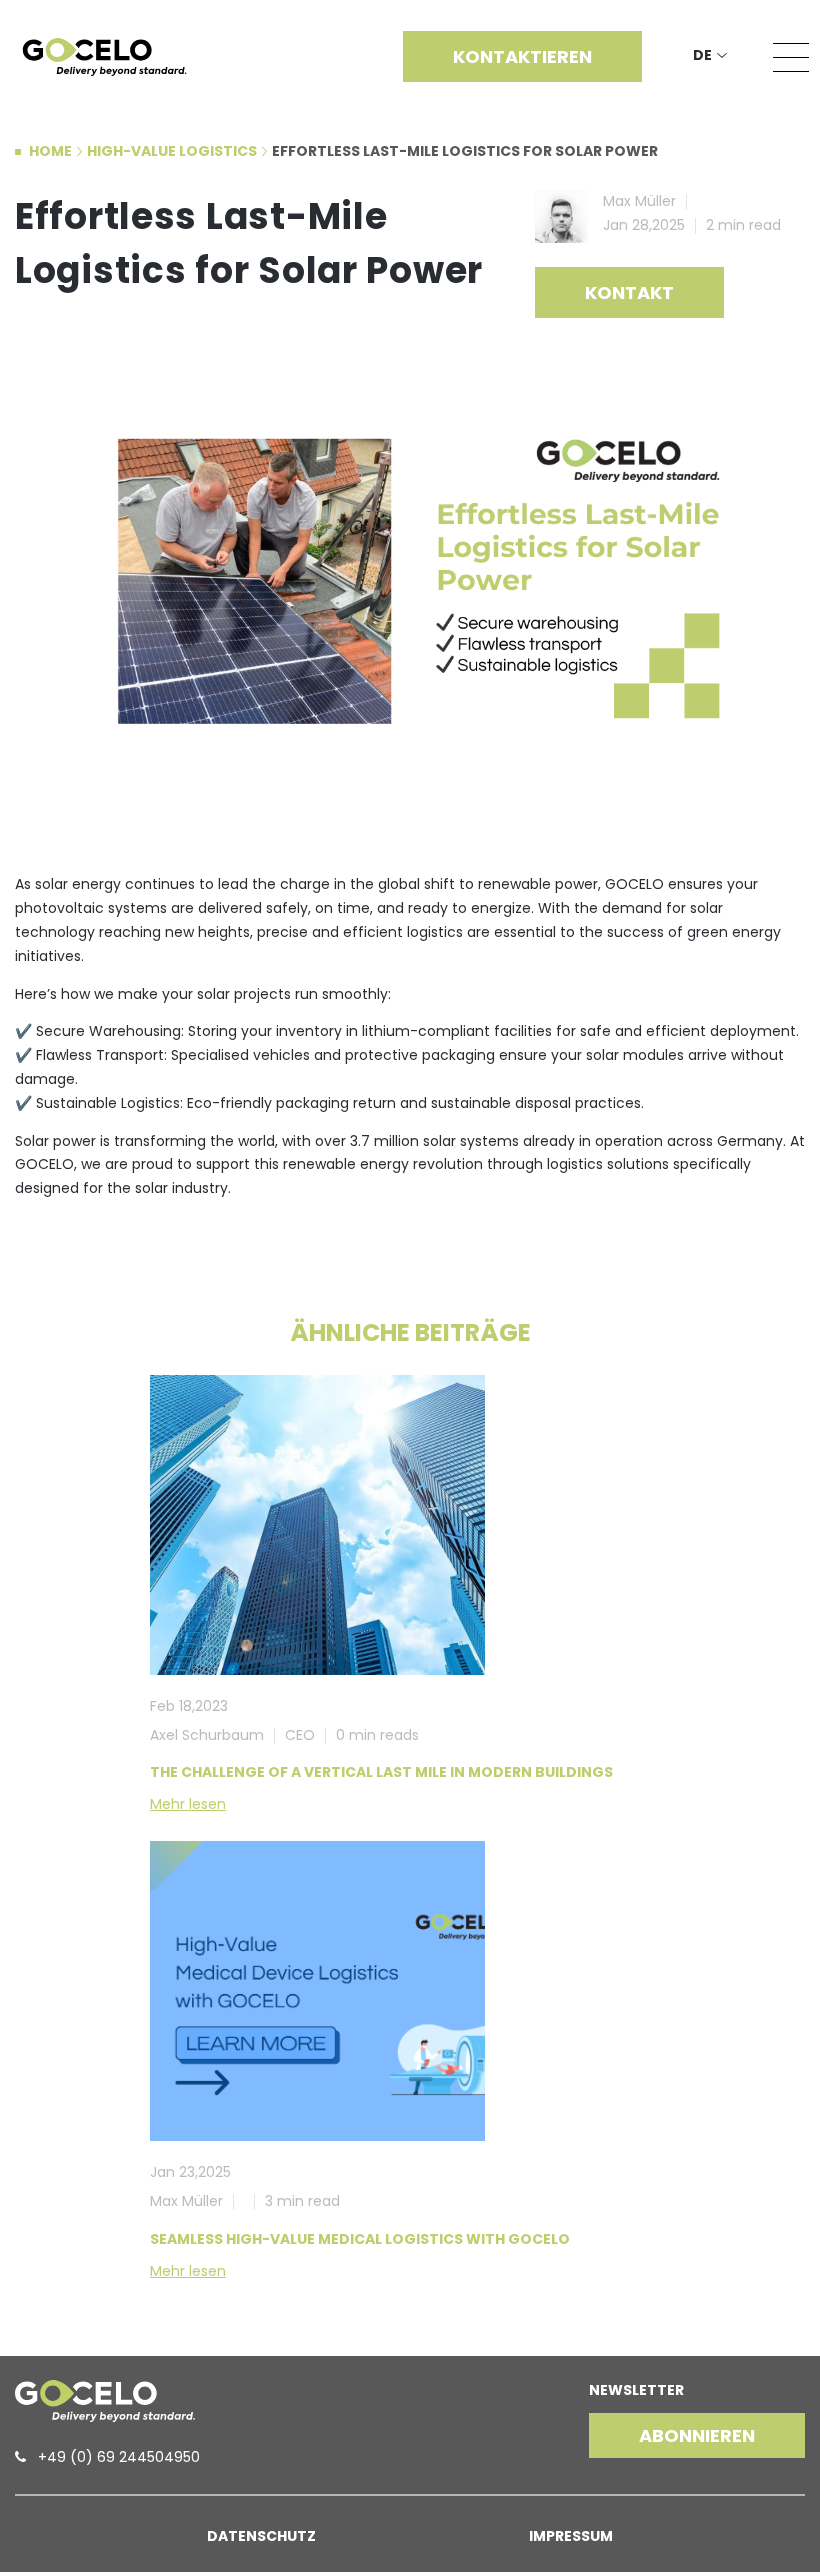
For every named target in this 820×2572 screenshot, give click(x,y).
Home (50, 151)
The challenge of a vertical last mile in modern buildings (381, 1772)
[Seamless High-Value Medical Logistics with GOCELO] (317, 1991)
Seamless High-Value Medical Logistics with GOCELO (360, 2239)
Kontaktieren (522, 56)
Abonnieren (697, 2435)
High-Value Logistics (172, 151)
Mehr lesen (188, 1804)
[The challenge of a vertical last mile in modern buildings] (317, 1525)
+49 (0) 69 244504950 (119, 2457)
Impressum (571, 2536)
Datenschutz (261, 2536)
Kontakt (629, 292)
